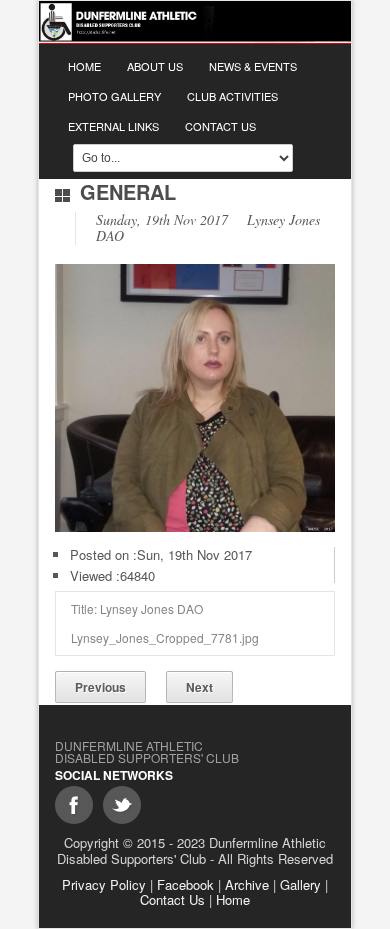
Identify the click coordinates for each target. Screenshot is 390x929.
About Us (155, 66)
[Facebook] (74, 805)
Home (84, 66)
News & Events (253, 66)
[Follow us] (122, 805)
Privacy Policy (104, 884)
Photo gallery (114, 96)
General (128, 191)
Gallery (300, 884)
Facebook (185, 884)
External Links (113, 126)
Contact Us (220, 126)
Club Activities (232, 96)
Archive (247, 884)
